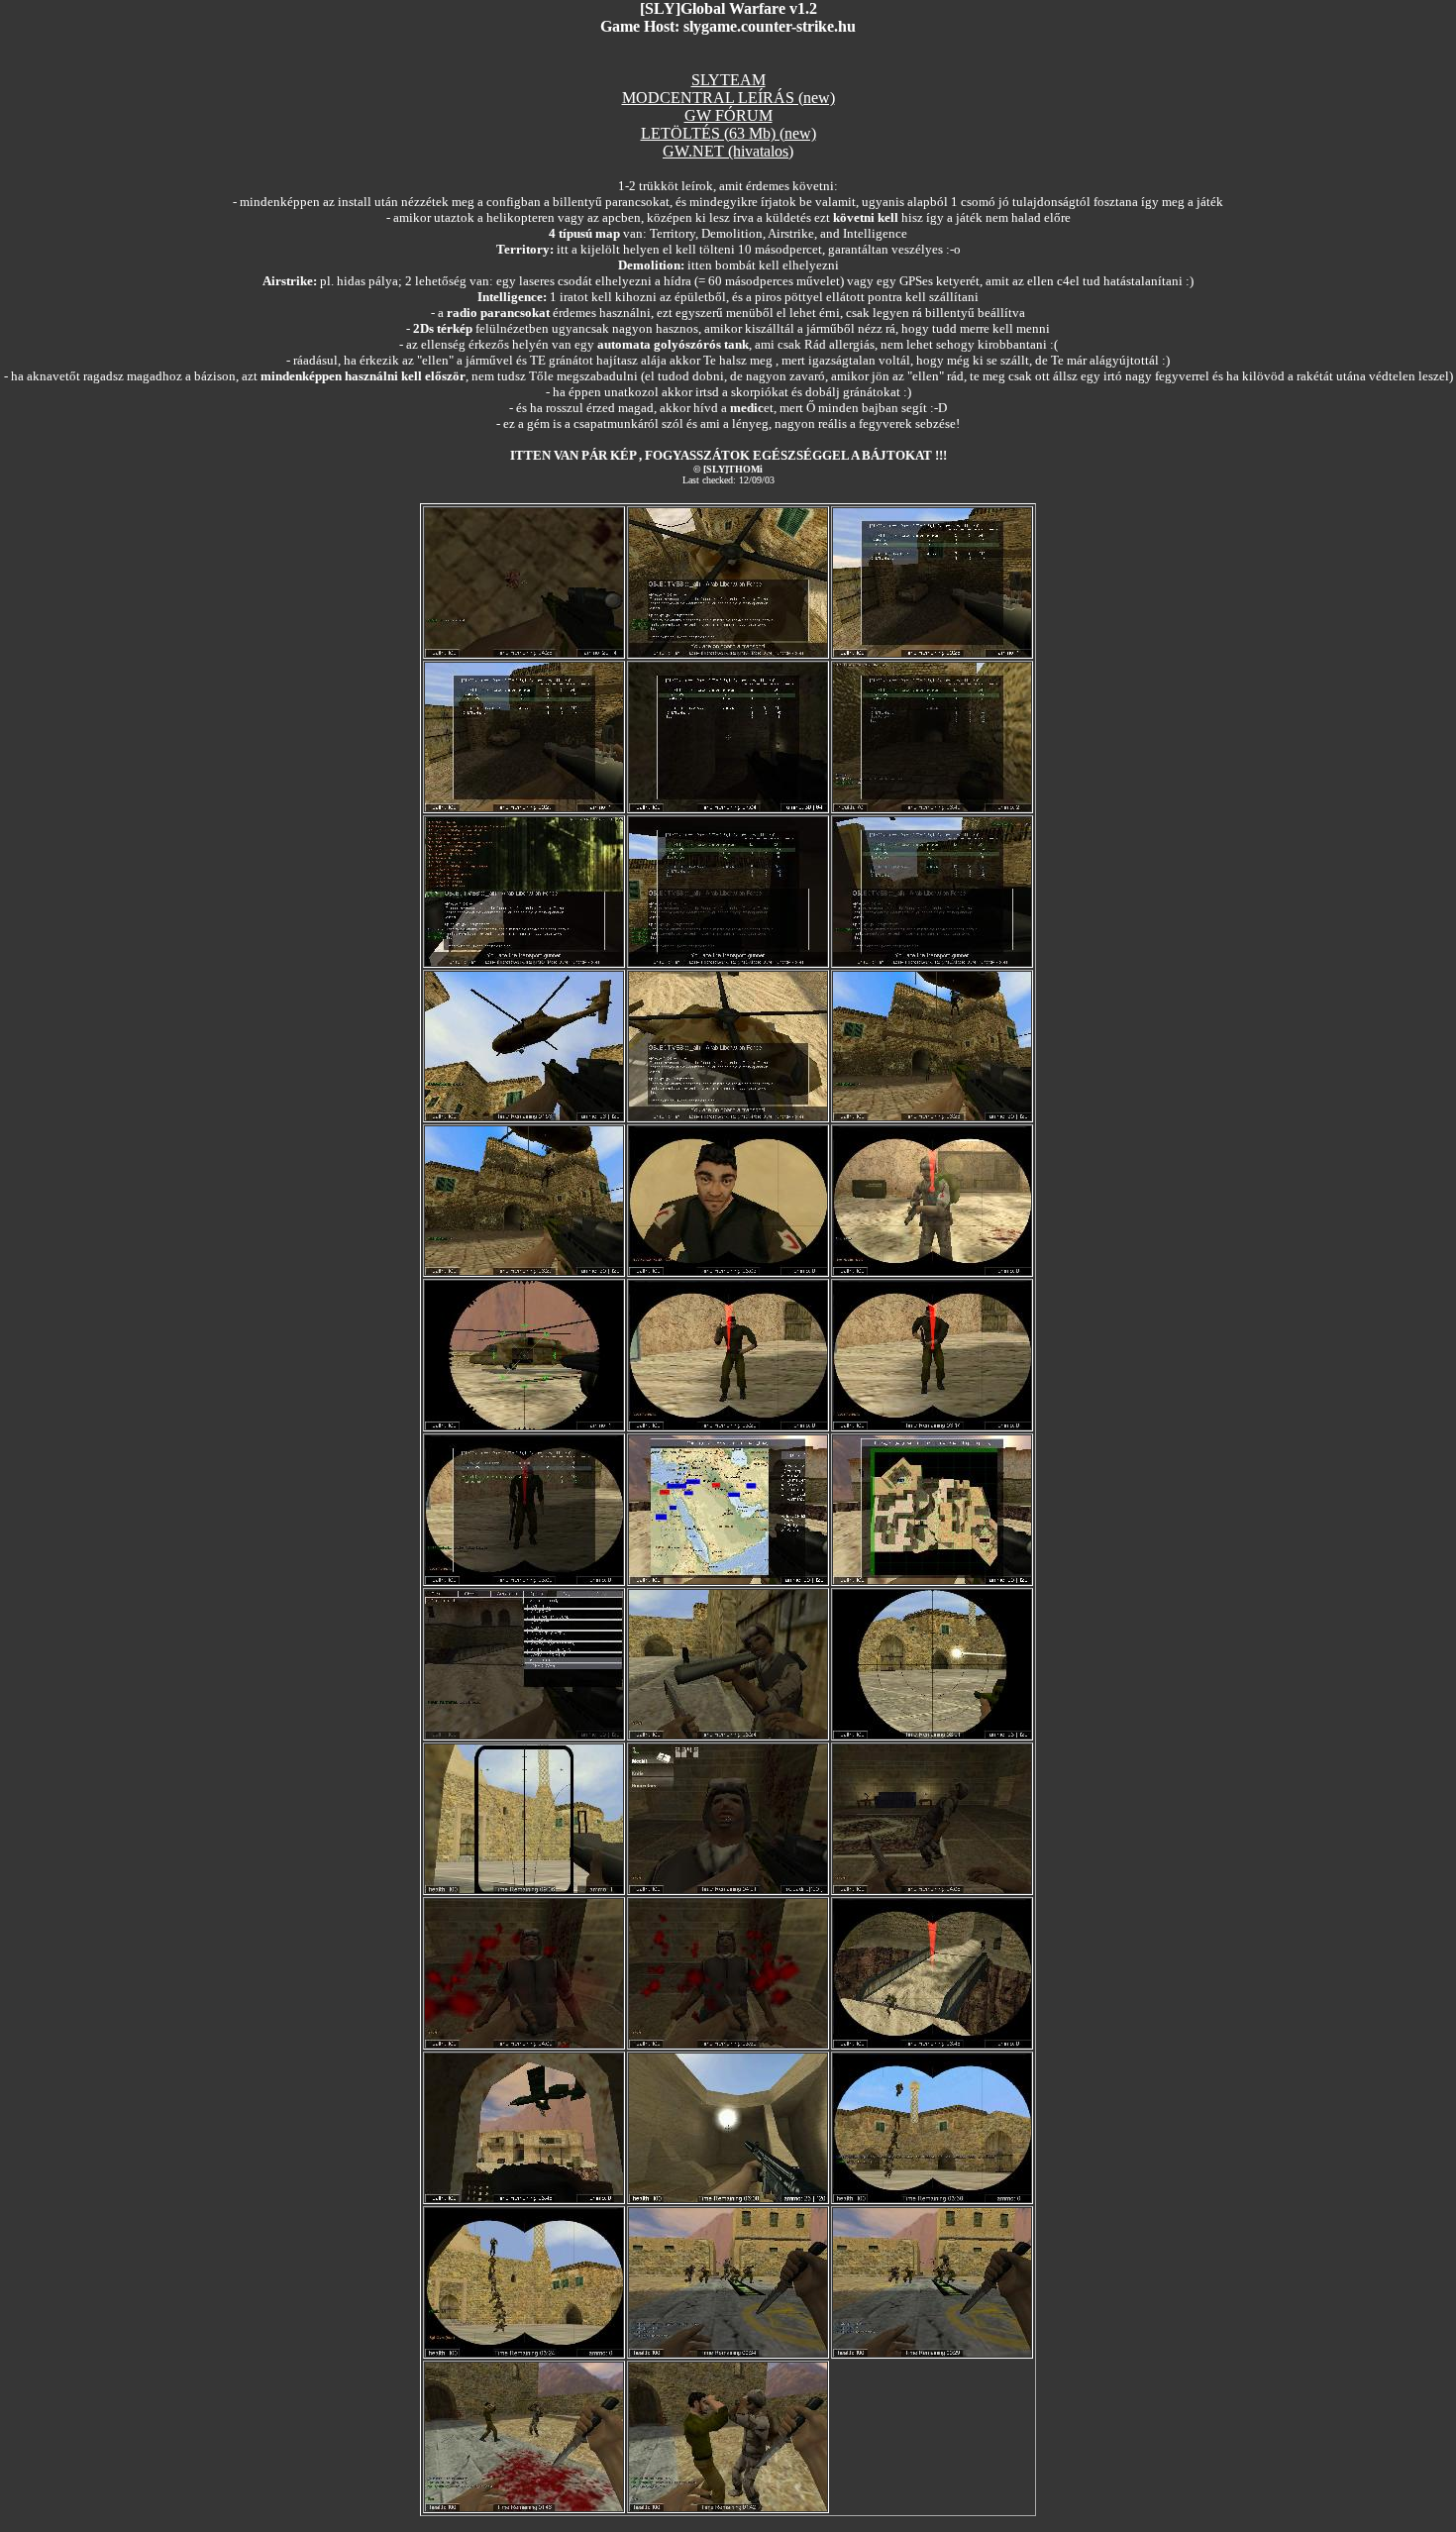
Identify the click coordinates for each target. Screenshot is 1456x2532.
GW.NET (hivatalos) (728, 151)
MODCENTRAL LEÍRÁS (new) (728, 98)
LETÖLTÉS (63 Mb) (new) (728, 133)
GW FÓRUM (728, 115)
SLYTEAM (728, 80)
